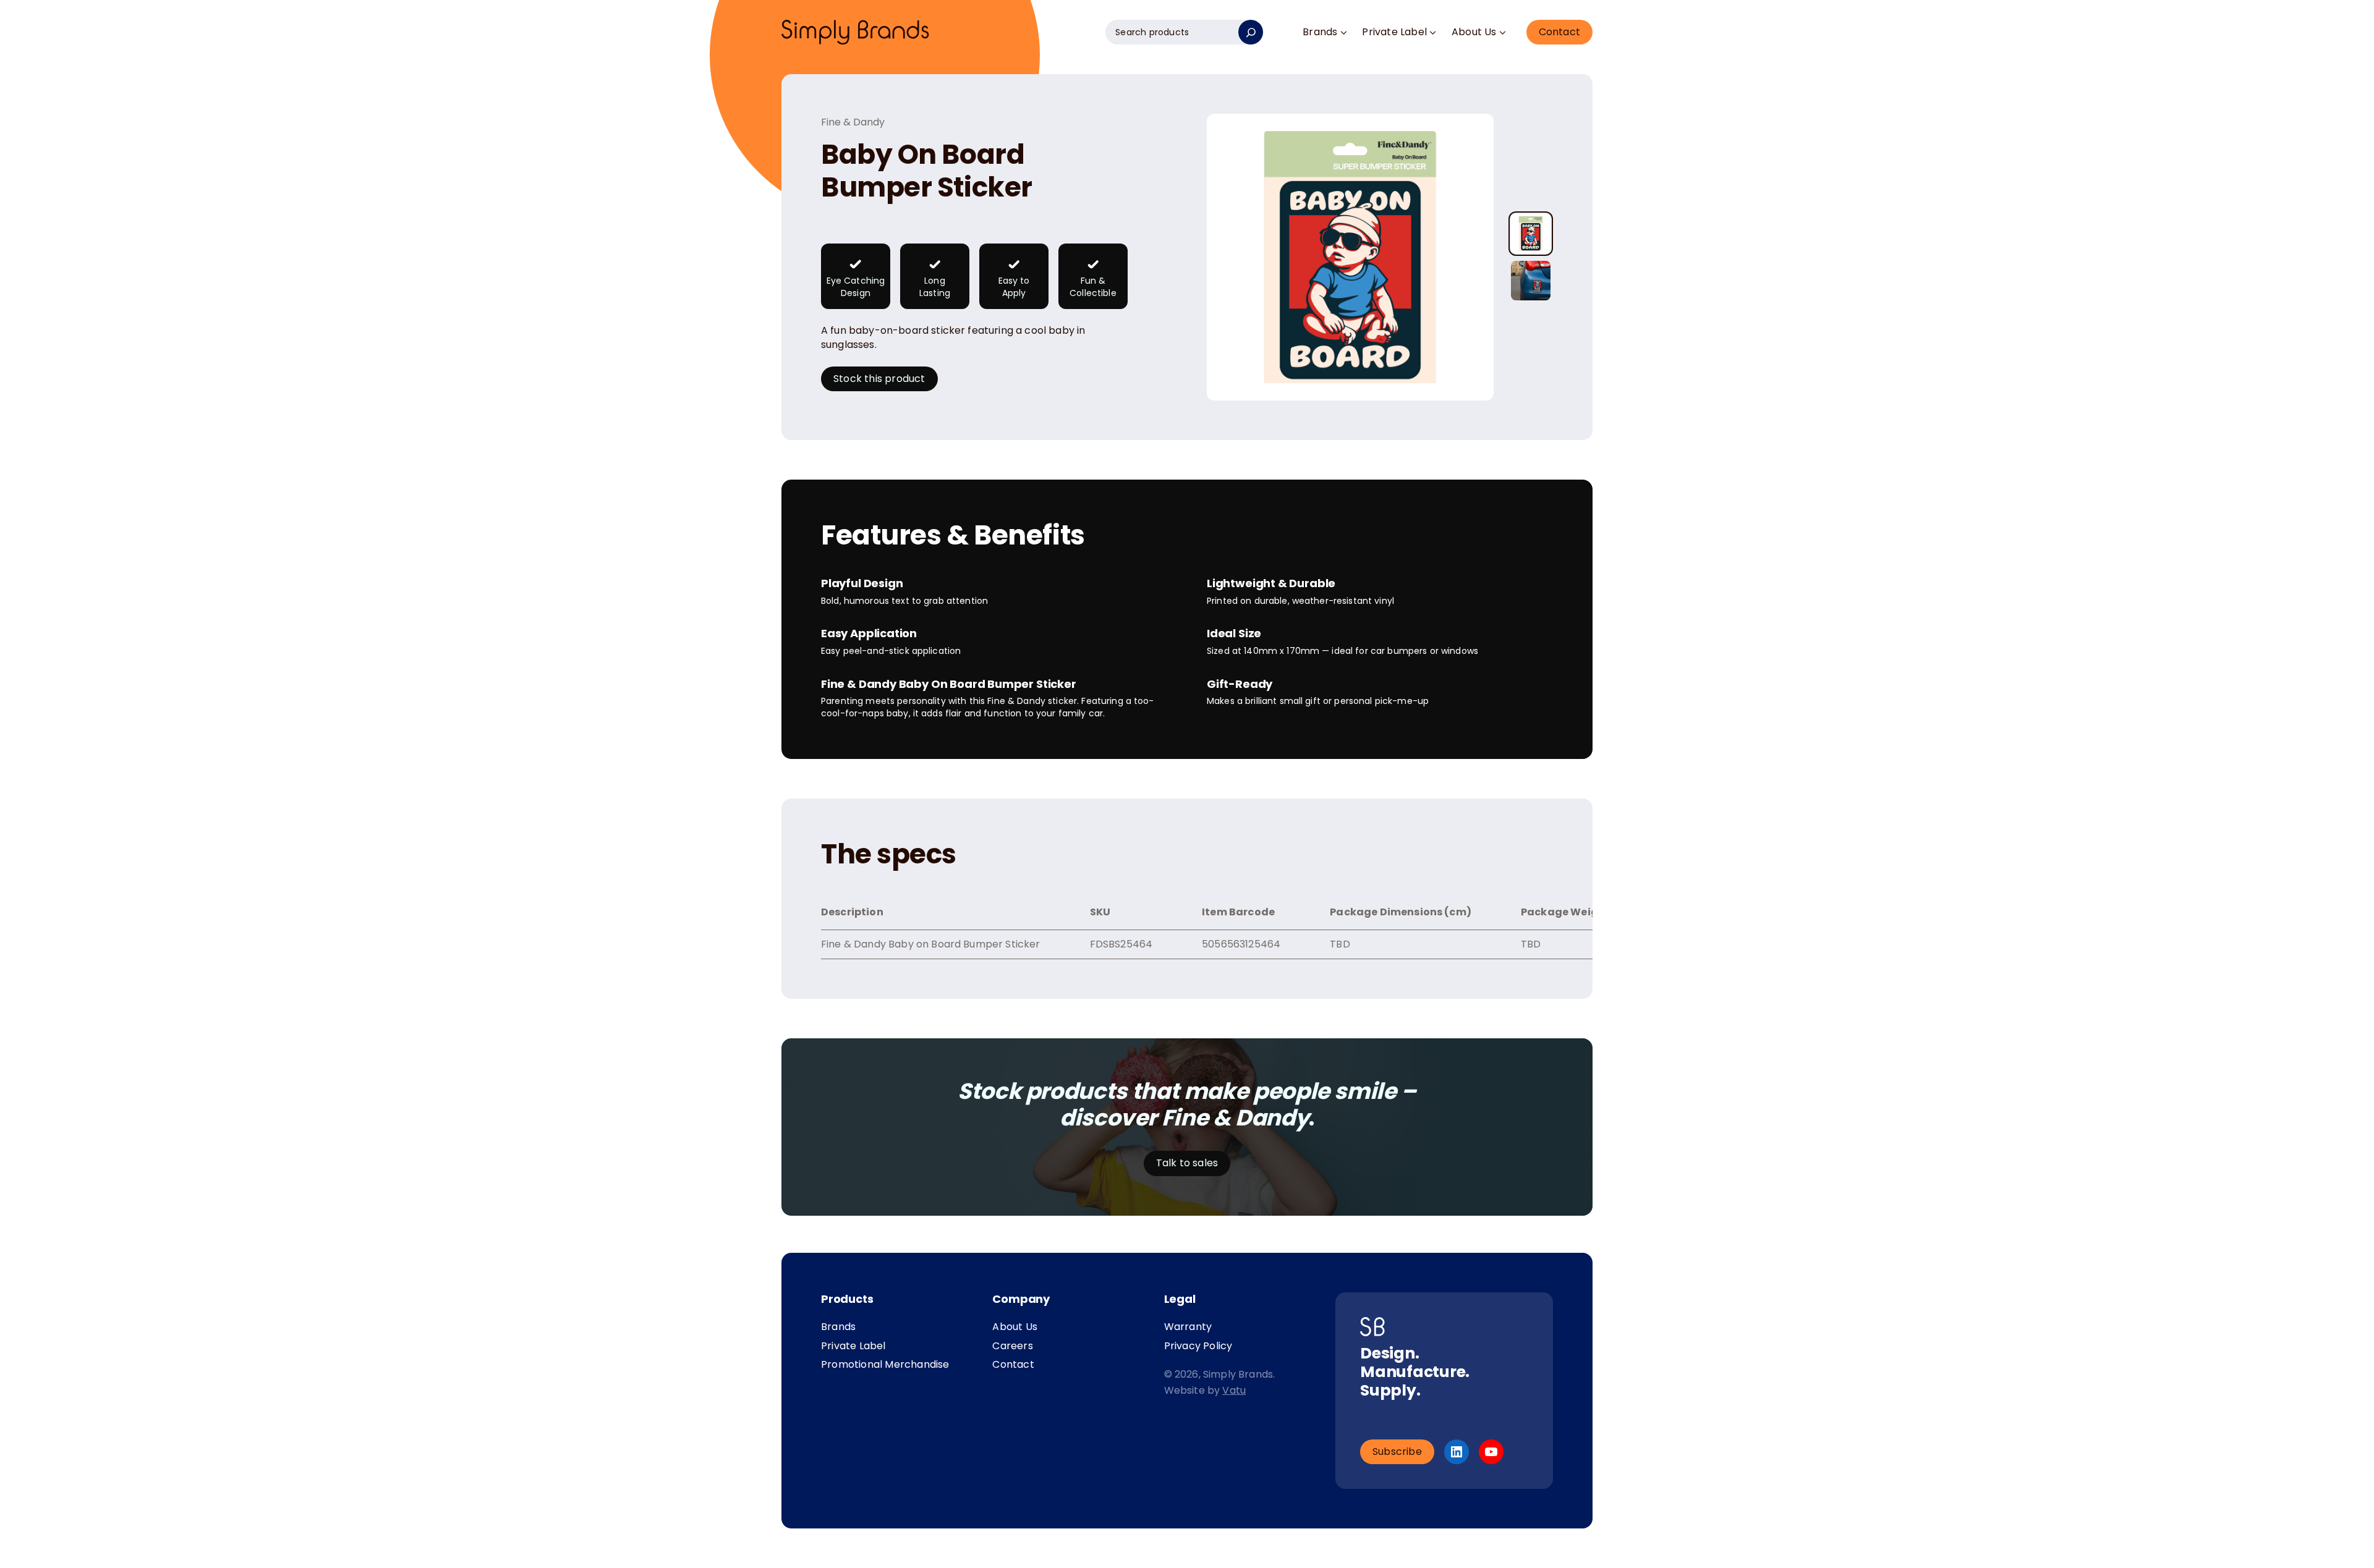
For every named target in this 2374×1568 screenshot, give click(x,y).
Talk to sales (1187, 1163)
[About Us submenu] (1503, 32)
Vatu (1234, 1390)
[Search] (1251, 32)
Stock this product (879, 379)
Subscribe (1397, 1451)
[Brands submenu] (1343, 32)
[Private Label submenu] (1433, 32)
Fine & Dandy (853, 122)
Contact (1559, 32)
